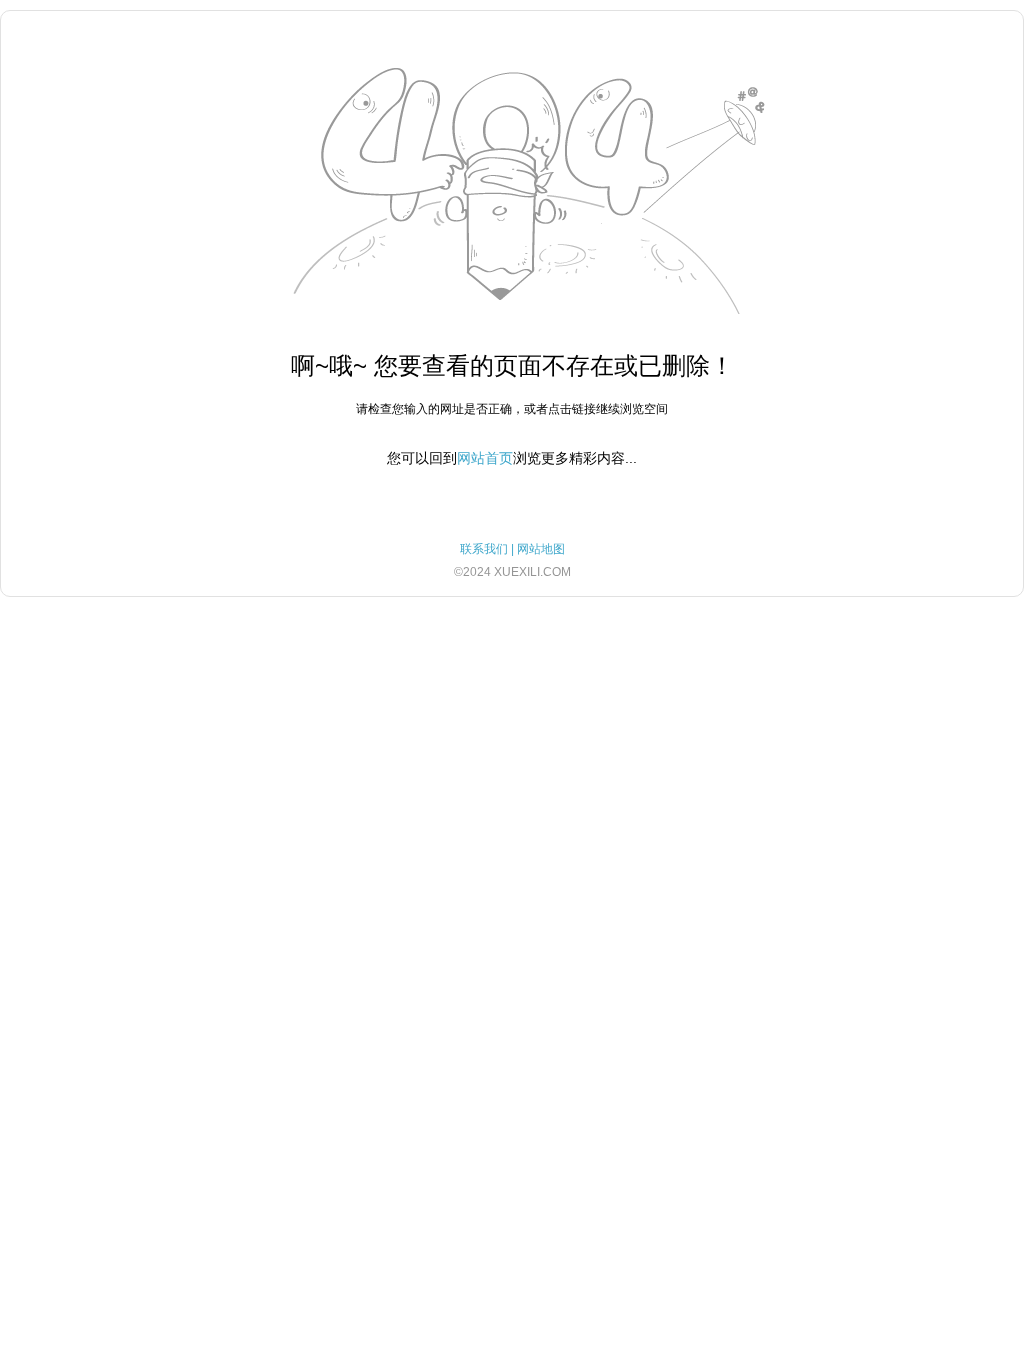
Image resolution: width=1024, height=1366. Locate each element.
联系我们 (484, 549)
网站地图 (541, 549)
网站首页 (485, 458)
